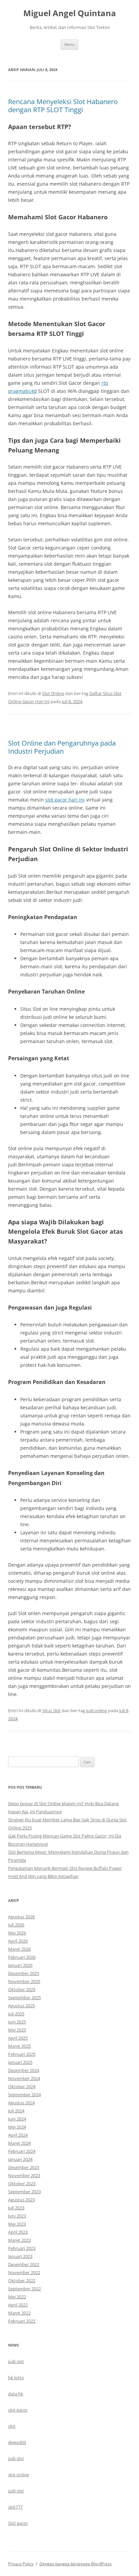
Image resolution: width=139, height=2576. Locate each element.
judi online (96, 1710)
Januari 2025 (20, 2062)
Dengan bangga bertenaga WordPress (76, 2564)
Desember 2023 (24, 2167)
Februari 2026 (22, 1957)
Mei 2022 (17, 2297)
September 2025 (24, 1998)
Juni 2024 (17, 2119)
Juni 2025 (17, 2022)
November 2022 (24, 2272)
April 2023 (18, 2232)
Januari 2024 (20, 2159)
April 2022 (18, 2305)
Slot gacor (18, 2523)
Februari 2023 (22, 2248)
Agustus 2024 (21, 2103)
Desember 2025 (24, 1973)
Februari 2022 (22, 2321)
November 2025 (24, 1981)
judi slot (16, 2361)
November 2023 (24, 2175)
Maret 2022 (19, 2313)
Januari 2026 (20, 1965)
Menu (69, 44)
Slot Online (53, 693)
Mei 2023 (17, 2224)
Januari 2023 (20, 2256)
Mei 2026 (17, 1933)
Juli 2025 (16, 2014)
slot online (19, 2475)
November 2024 (24, 2078)
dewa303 (17, 2442)
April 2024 (18, 2135)
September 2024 (24, 2095)
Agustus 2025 (21, 2006)
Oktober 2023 (22, 2184)
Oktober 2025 (22, 1989)
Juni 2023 (17, 2216)
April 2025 (18, 2038)
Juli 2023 (16, 2208)
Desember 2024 (24, 2070)
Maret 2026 (19, 1949)
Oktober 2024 (22, 2086)
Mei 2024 (17, 2127)
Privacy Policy (21, 2564)
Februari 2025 (22, 2054)
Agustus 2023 (21, 2200)
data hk (16, 2394)
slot (12, 2426)
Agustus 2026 (21, 1917)
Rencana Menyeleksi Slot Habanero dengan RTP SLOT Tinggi (63, 106)
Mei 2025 (17, 2030)
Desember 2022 (24, 2264)
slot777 (15, 2507)
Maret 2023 (19, 2240)
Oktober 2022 (22, 2281)
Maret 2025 (19, 2046)
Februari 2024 (22, 2151)
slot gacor (18, 2410)
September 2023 (24, 2192)
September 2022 (24, 2289)
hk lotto (16, 2378)
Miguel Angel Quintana (70, 13)
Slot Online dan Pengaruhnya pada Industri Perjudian (62, 747)
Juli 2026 (16, 1925)
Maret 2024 (19, 2143)
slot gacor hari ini (65, 800)
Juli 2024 (16, 2111)
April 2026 (18, 1941)
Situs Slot (51, 1710)
